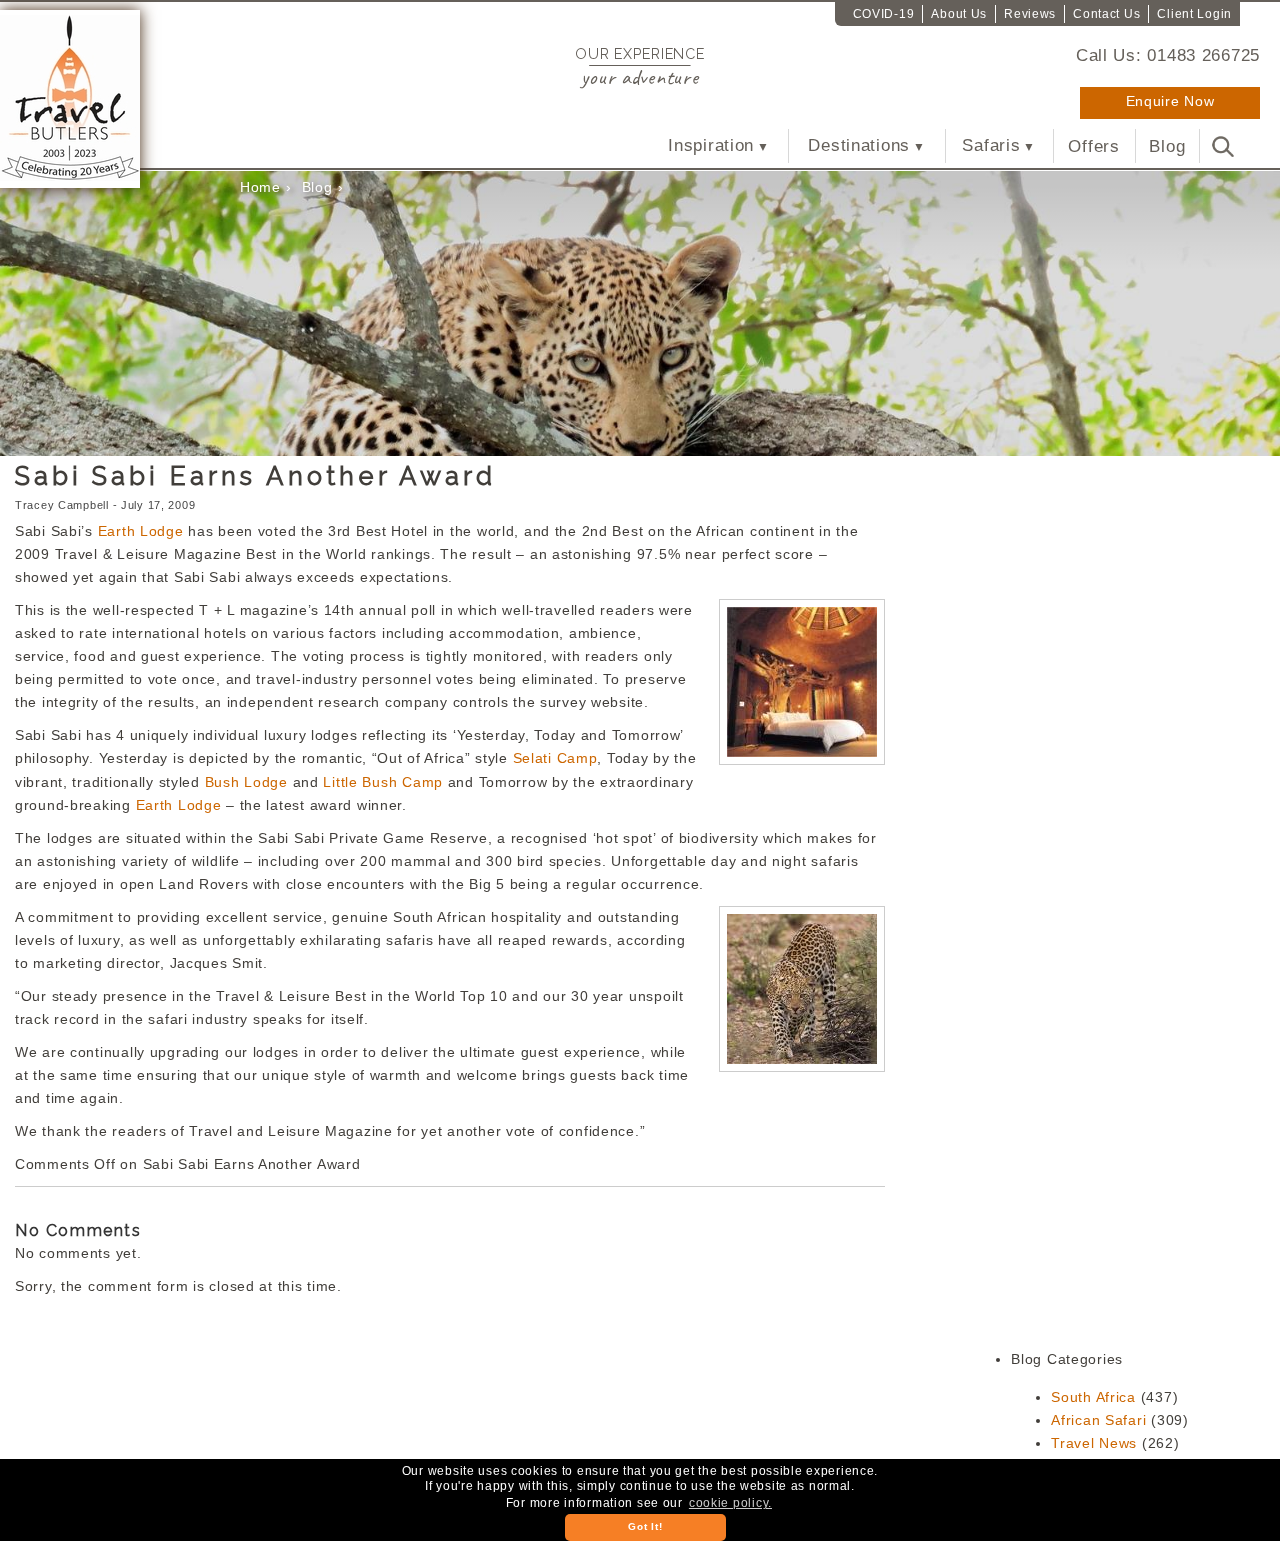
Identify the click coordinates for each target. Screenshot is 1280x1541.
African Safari (1098, 1420)
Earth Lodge (143, 531)
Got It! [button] (645, 1526)
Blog (1167, 146)
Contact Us (1106, 14)
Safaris (991, 145)
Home (260, 187)
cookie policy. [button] (730, 1503)
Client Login (1194, 14)
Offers (1093, 146)
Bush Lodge (249, 782)
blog (317, 187)
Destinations (859, 145)
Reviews (1030, 14)
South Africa (1093, 1397)
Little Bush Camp (385, 782)
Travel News (1094, 1443)
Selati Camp (555, 758)
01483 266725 (1203, 55)
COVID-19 (884, 14)
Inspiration (711, 145)
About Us (959, 14)
